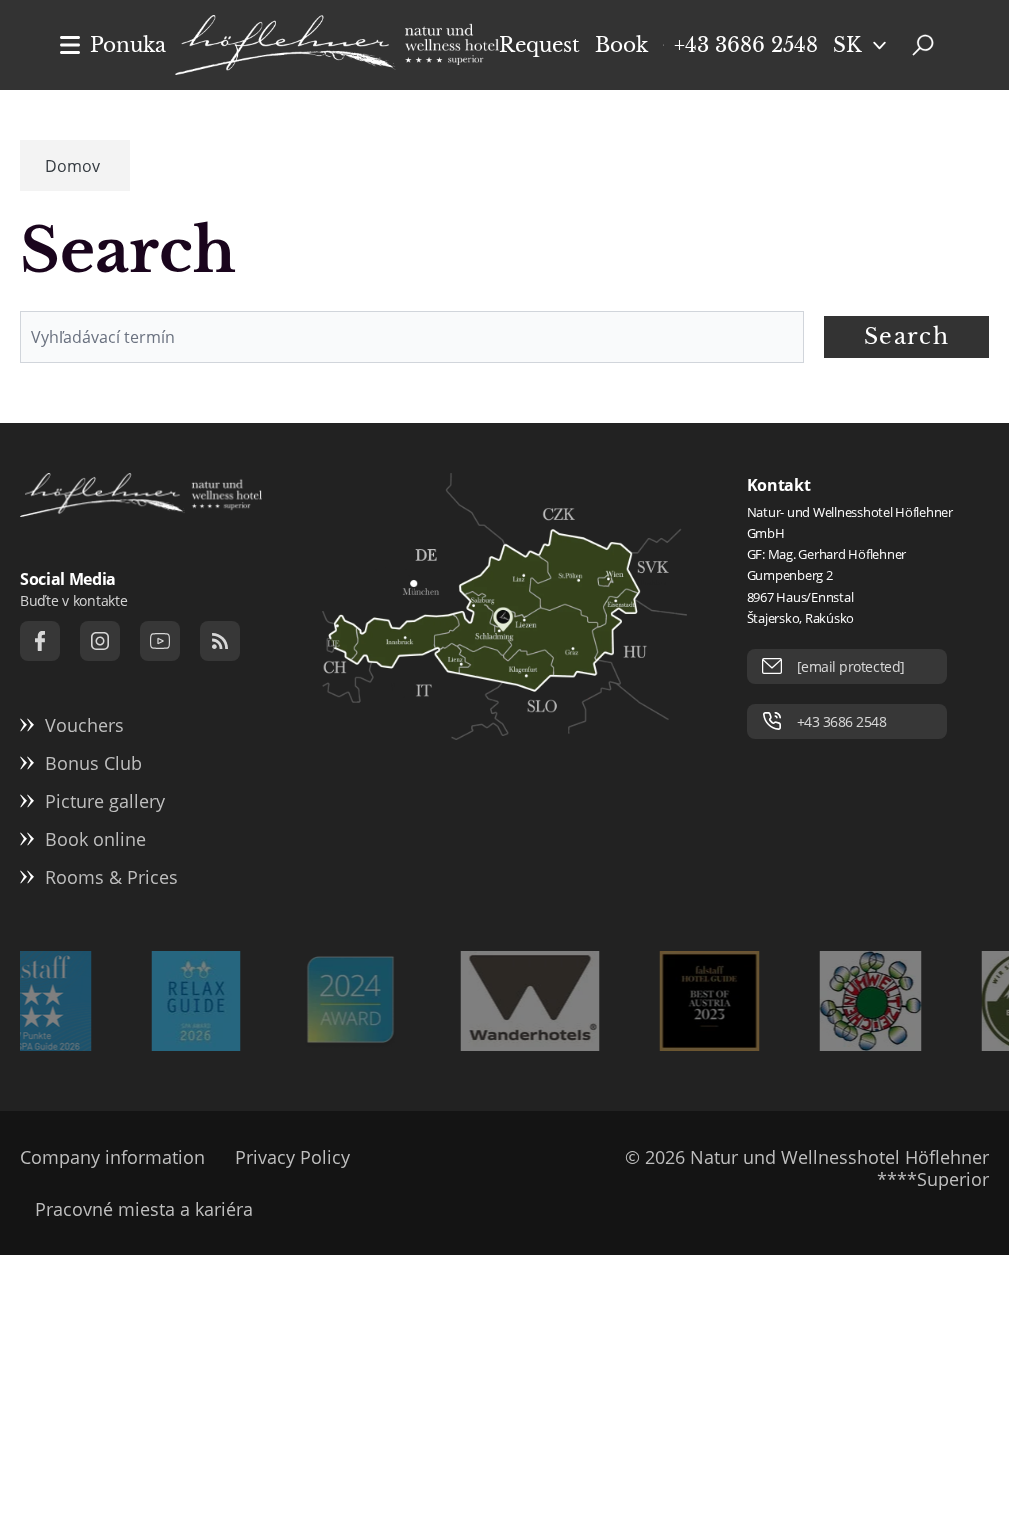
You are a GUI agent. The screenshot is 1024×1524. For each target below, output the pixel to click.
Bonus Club (93, 763)
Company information (112, 1157)
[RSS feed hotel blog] (220, 641)
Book (621, 45)
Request (539, 45)
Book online (95, 839)
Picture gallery (105, 801)
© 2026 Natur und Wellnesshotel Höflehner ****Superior (807, 1168)
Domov (72, 166)
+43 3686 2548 (746, 45)
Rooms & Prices (111, 877)
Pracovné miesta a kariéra (144, 1209)
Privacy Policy (292, 1157)
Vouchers (84, 725)
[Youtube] (160, 641)
